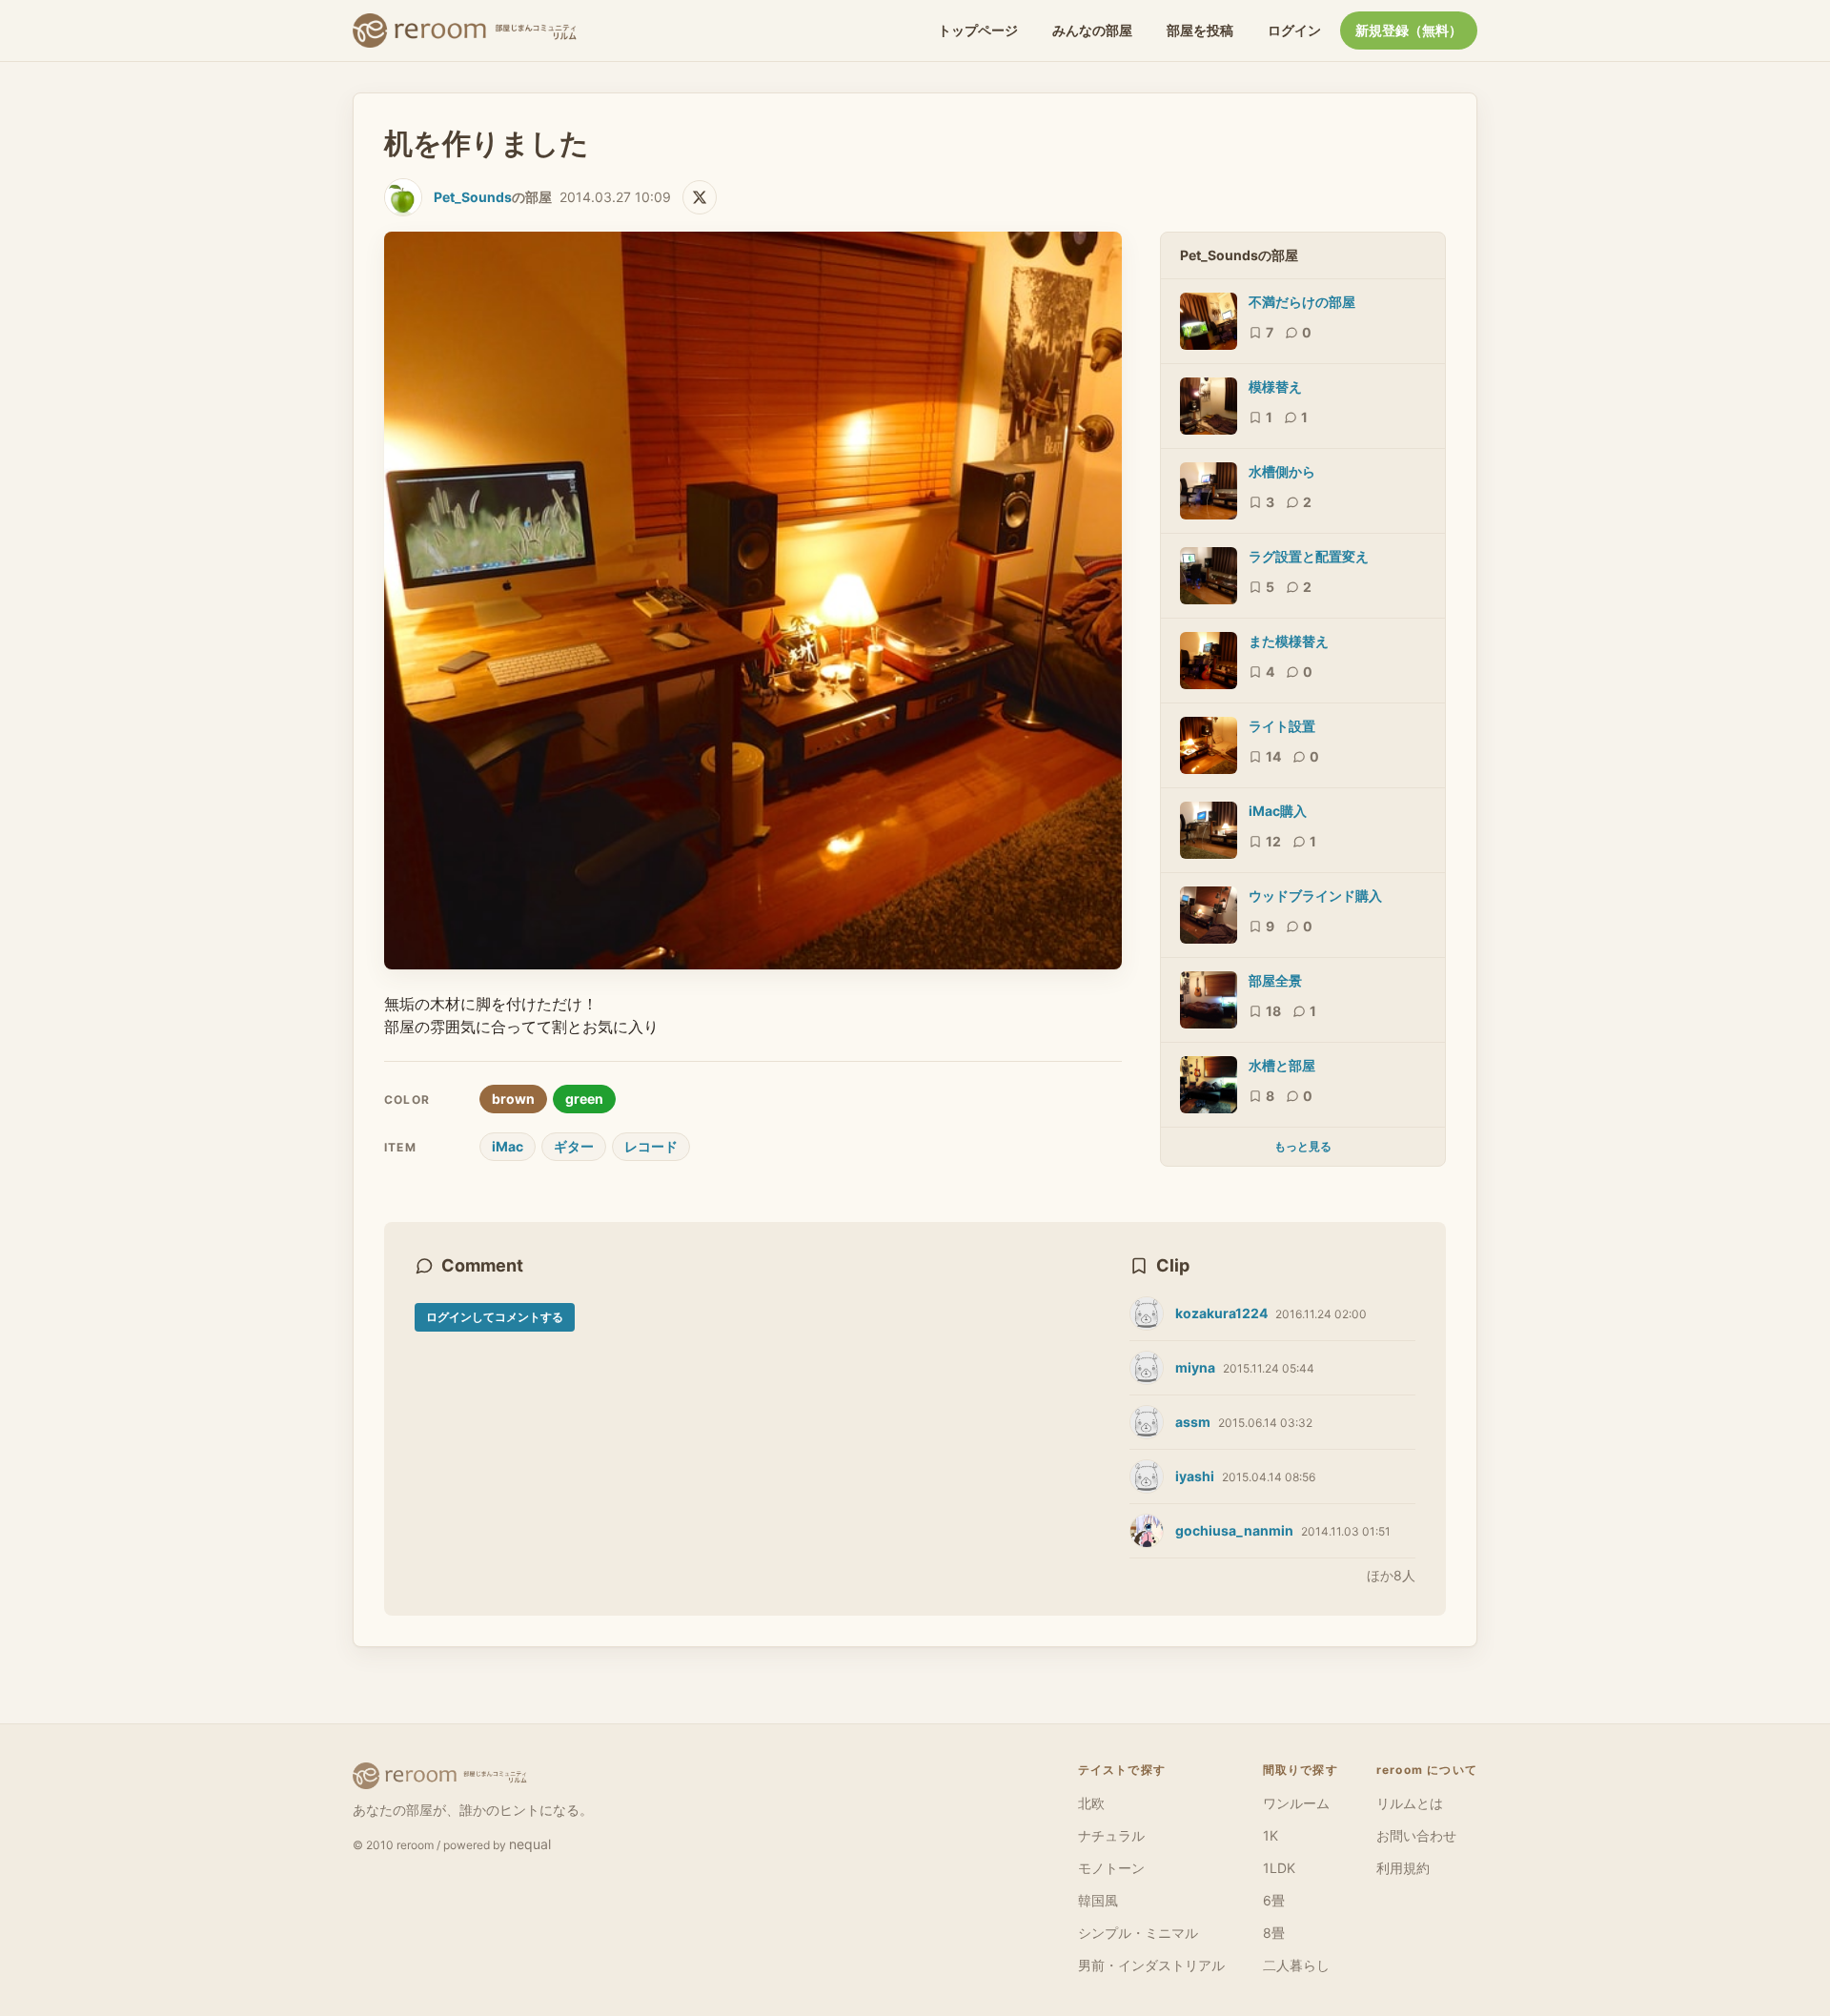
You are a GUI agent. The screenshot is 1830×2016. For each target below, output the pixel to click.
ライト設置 (1282, 726)
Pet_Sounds (473, 197)
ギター (574, 1146)
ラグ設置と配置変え (1309, 556)
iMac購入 (1278, 811)
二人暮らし (1296, 1965)
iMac (508, 1146)
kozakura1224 (1221, 1313)
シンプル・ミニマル (1138, 1933)
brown (513, 1099)
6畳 (1274, 1900)
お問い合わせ (1416, 1835)
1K (1271, 1835)
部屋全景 (1275, 980)
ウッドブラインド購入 (1315, 896)
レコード (651, 1146)
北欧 (1091, 1803)
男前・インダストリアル (1151, 1965)
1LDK (1279, 1868)
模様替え (1275, 387)
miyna (1195, 1367)
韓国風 (1098, 1900)
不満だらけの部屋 (1302, 302)
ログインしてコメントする (495, 1317)
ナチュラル (1111, 1835)
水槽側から (1282, 471)
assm (1193, 1422)
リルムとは (1410, 1803)
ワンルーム (1296, 1803)
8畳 (1274, 1933)
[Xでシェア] (700, 197)
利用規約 (1403, 1868)
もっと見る (1303, 1146)
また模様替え (1289, 641)
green (584, 1099)
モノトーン (1111, 1868)
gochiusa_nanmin (1234, 1530)
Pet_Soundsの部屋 (1239, 255)
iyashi (1195, 1476)
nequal (530, 1844)
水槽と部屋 (1282, 1065)
